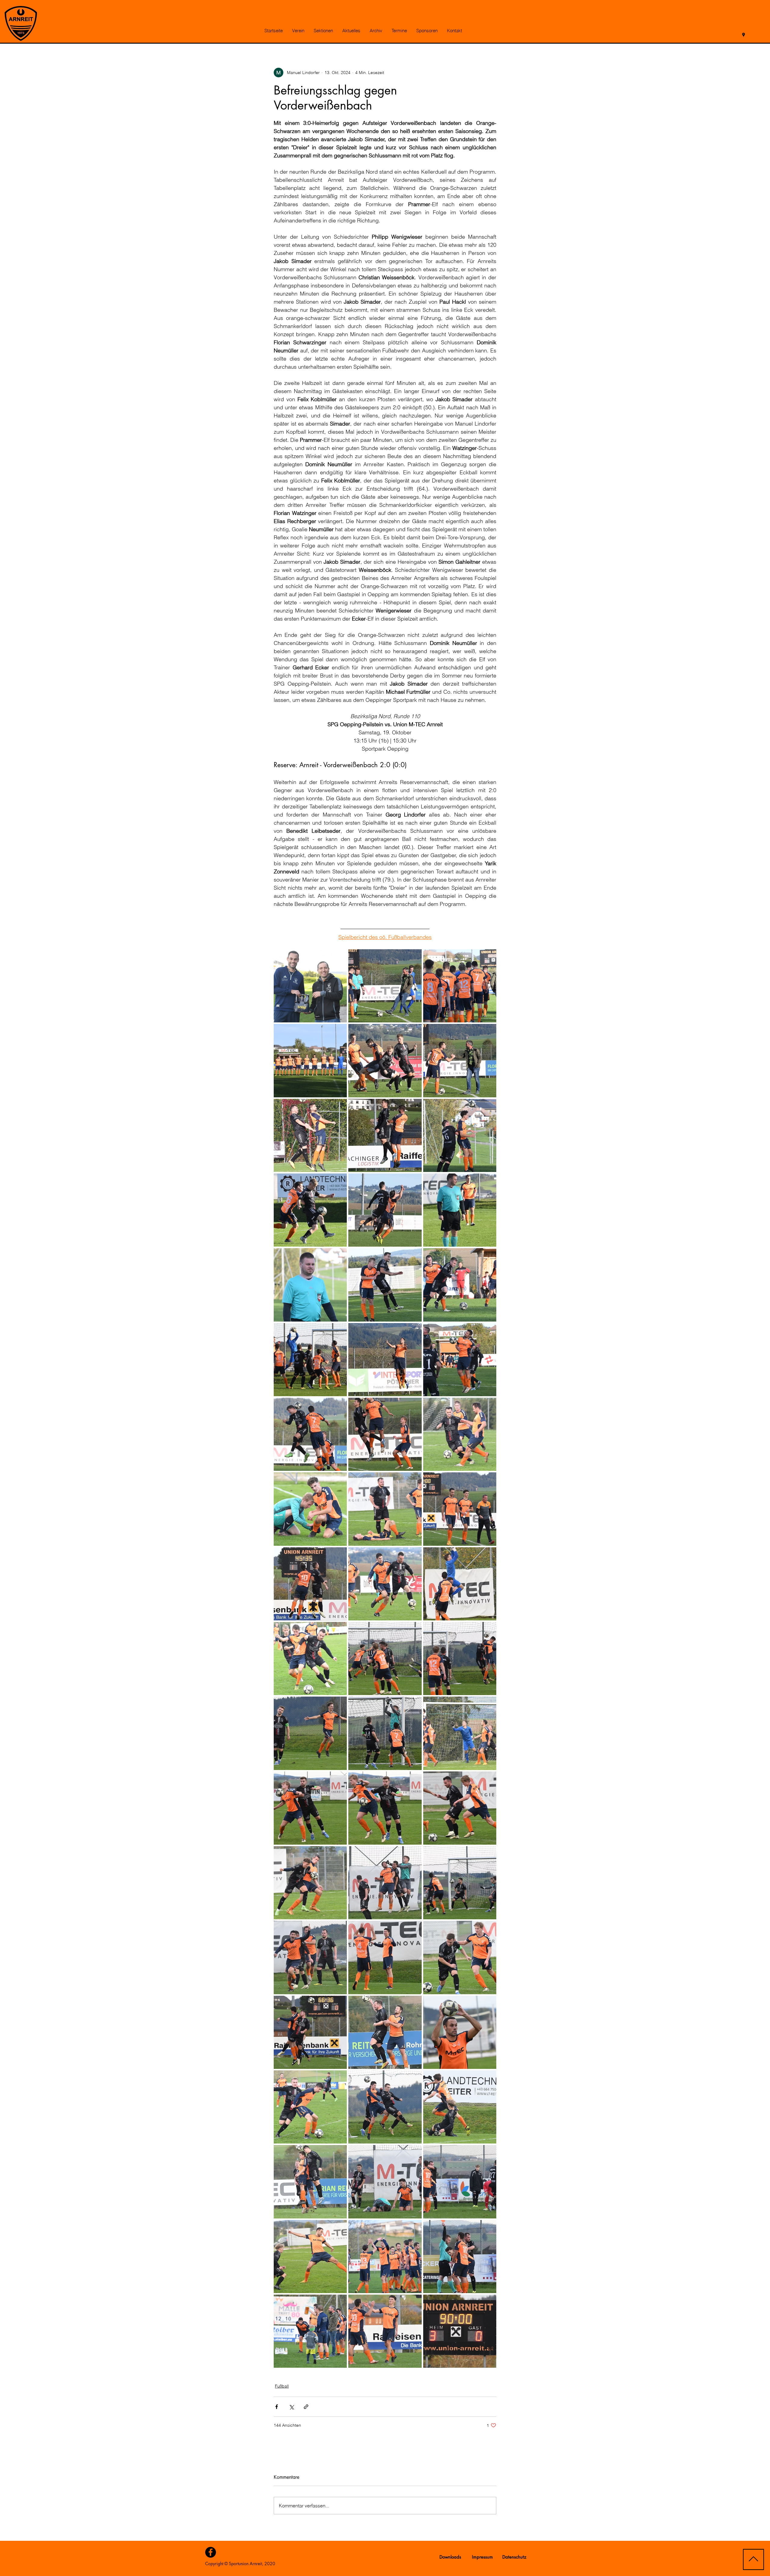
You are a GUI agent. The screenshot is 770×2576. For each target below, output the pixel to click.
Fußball (282, 2386)
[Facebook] (211, 2552)
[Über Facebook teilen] (277, 2407)
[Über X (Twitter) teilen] (291, 2407)
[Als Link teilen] (306, 2407)
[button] (298, 31)
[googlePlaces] (744, 35)
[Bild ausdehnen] (310, 986)
